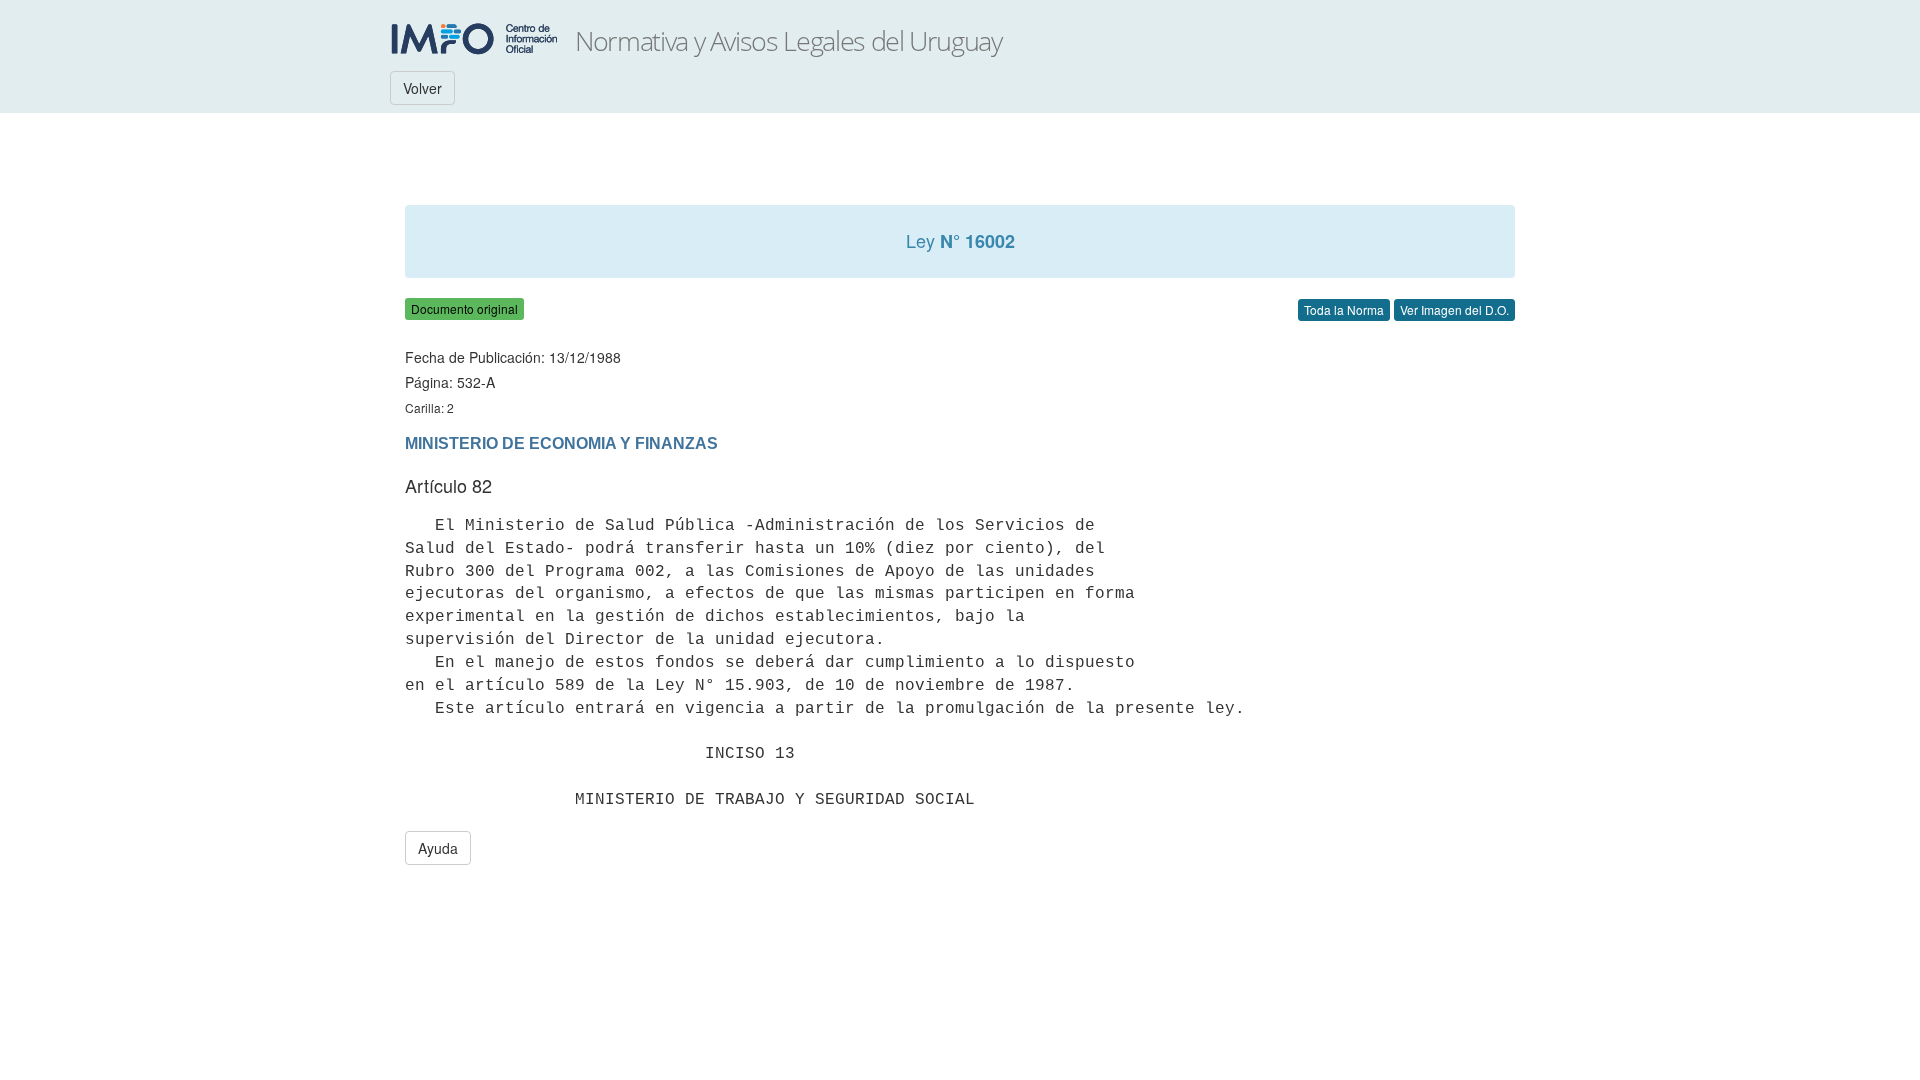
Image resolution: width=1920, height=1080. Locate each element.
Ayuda (438, 848)
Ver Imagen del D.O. (1454, 309)
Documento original (464, 308)
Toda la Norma (1344, 309)
